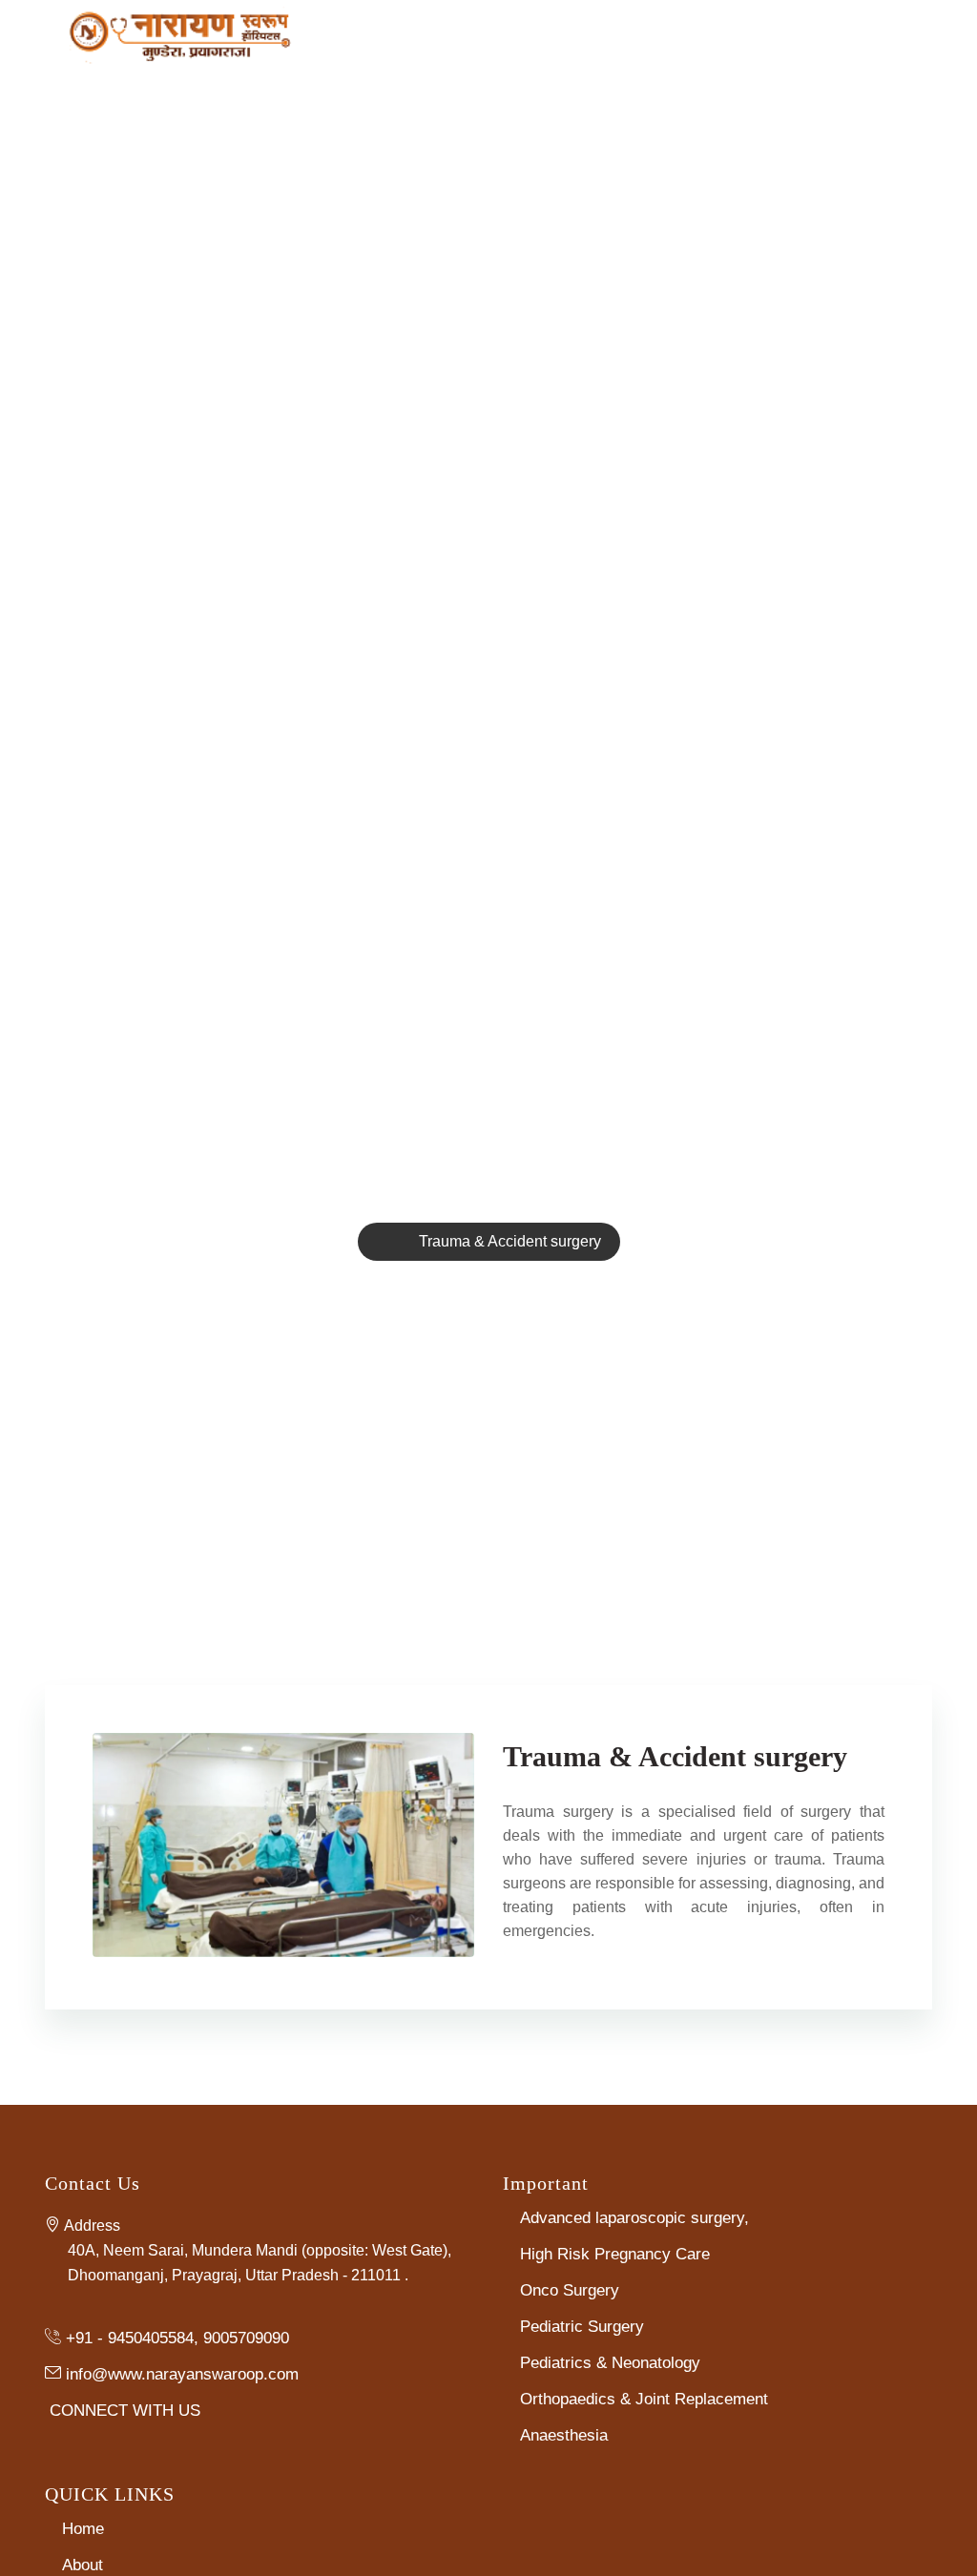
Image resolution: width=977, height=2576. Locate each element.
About (83, 2565)
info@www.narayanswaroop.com (182, 2374)
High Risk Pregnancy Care (615, 2254)
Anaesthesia (564, 2435)
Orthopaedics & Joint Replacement (644, 2399)
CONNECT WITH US (125, 2410)
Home (83, 2529)
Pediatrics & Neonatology (610, 2363)
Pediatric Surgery (582, 2327)
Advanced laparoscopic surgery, (634, 2218)
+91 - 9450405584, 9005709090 (177, 2338)
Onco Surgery (570, 2290)
